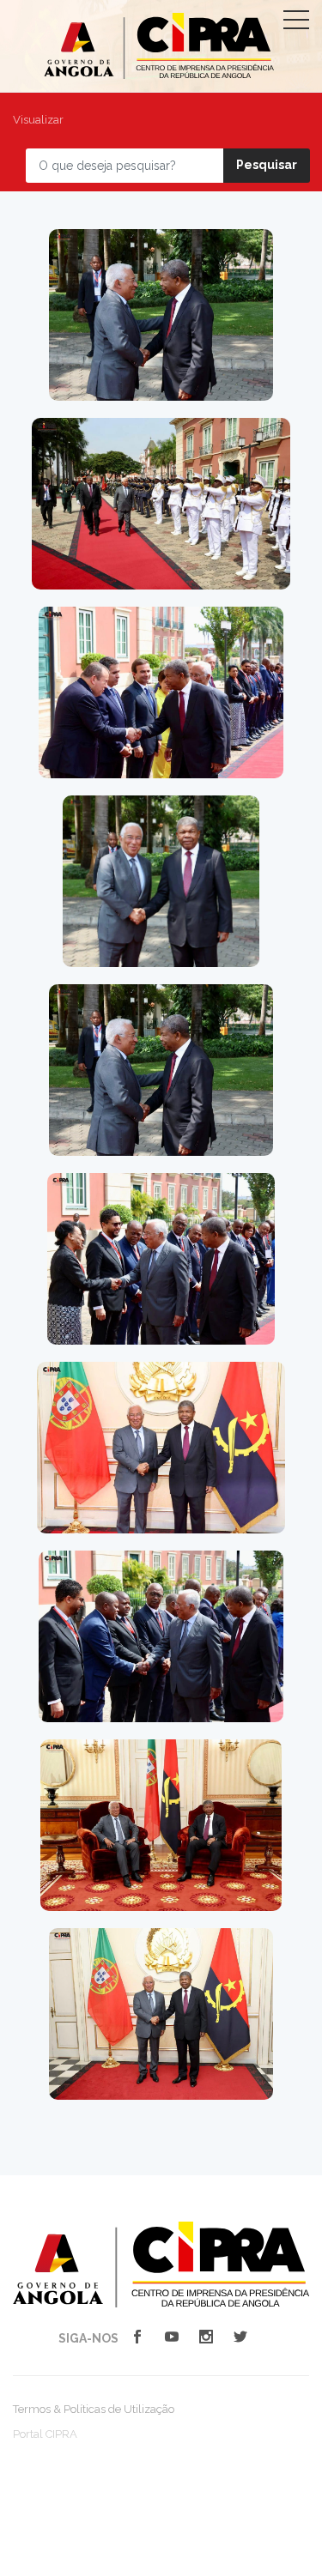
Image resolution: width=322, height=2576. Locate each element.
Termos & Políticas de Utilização (94, 2409)
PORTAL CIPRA (159, 46)
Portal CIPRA (45, 2434)
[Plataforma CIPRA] (161, 2264)
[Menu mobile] (296, 23)
